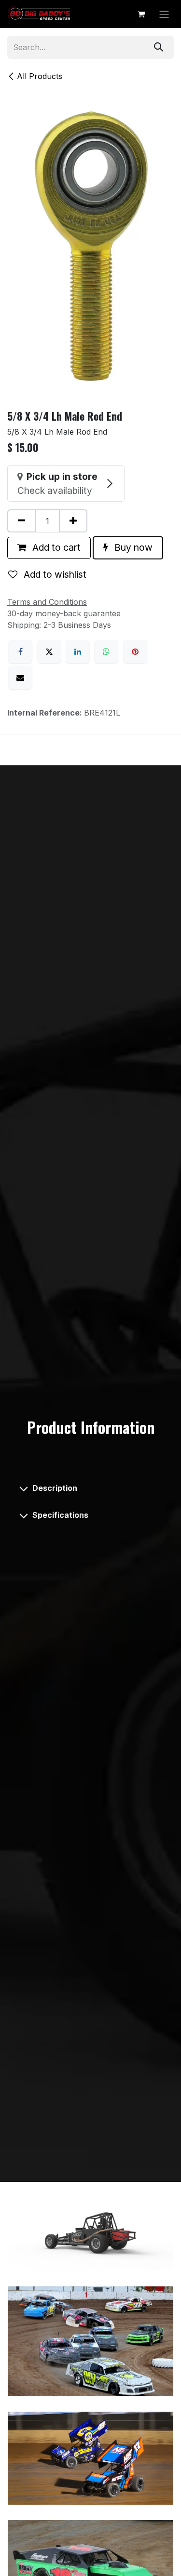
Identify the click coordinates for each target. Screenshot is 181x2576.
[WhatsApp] (106, 651)
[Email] (20, 677)
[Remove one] (21, 521)
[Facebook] (20, 651)
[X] (49, 651)
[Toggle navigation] (164, 14)
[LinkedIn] (78, 651)
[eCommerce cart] (141, 14)
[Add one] (73, 521)
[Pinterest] (135, 651)
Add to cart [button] (55, 547)
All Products (40, 76)
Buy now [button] (132, 547)
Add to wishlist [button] (54, 574)
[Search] (159, 47)
